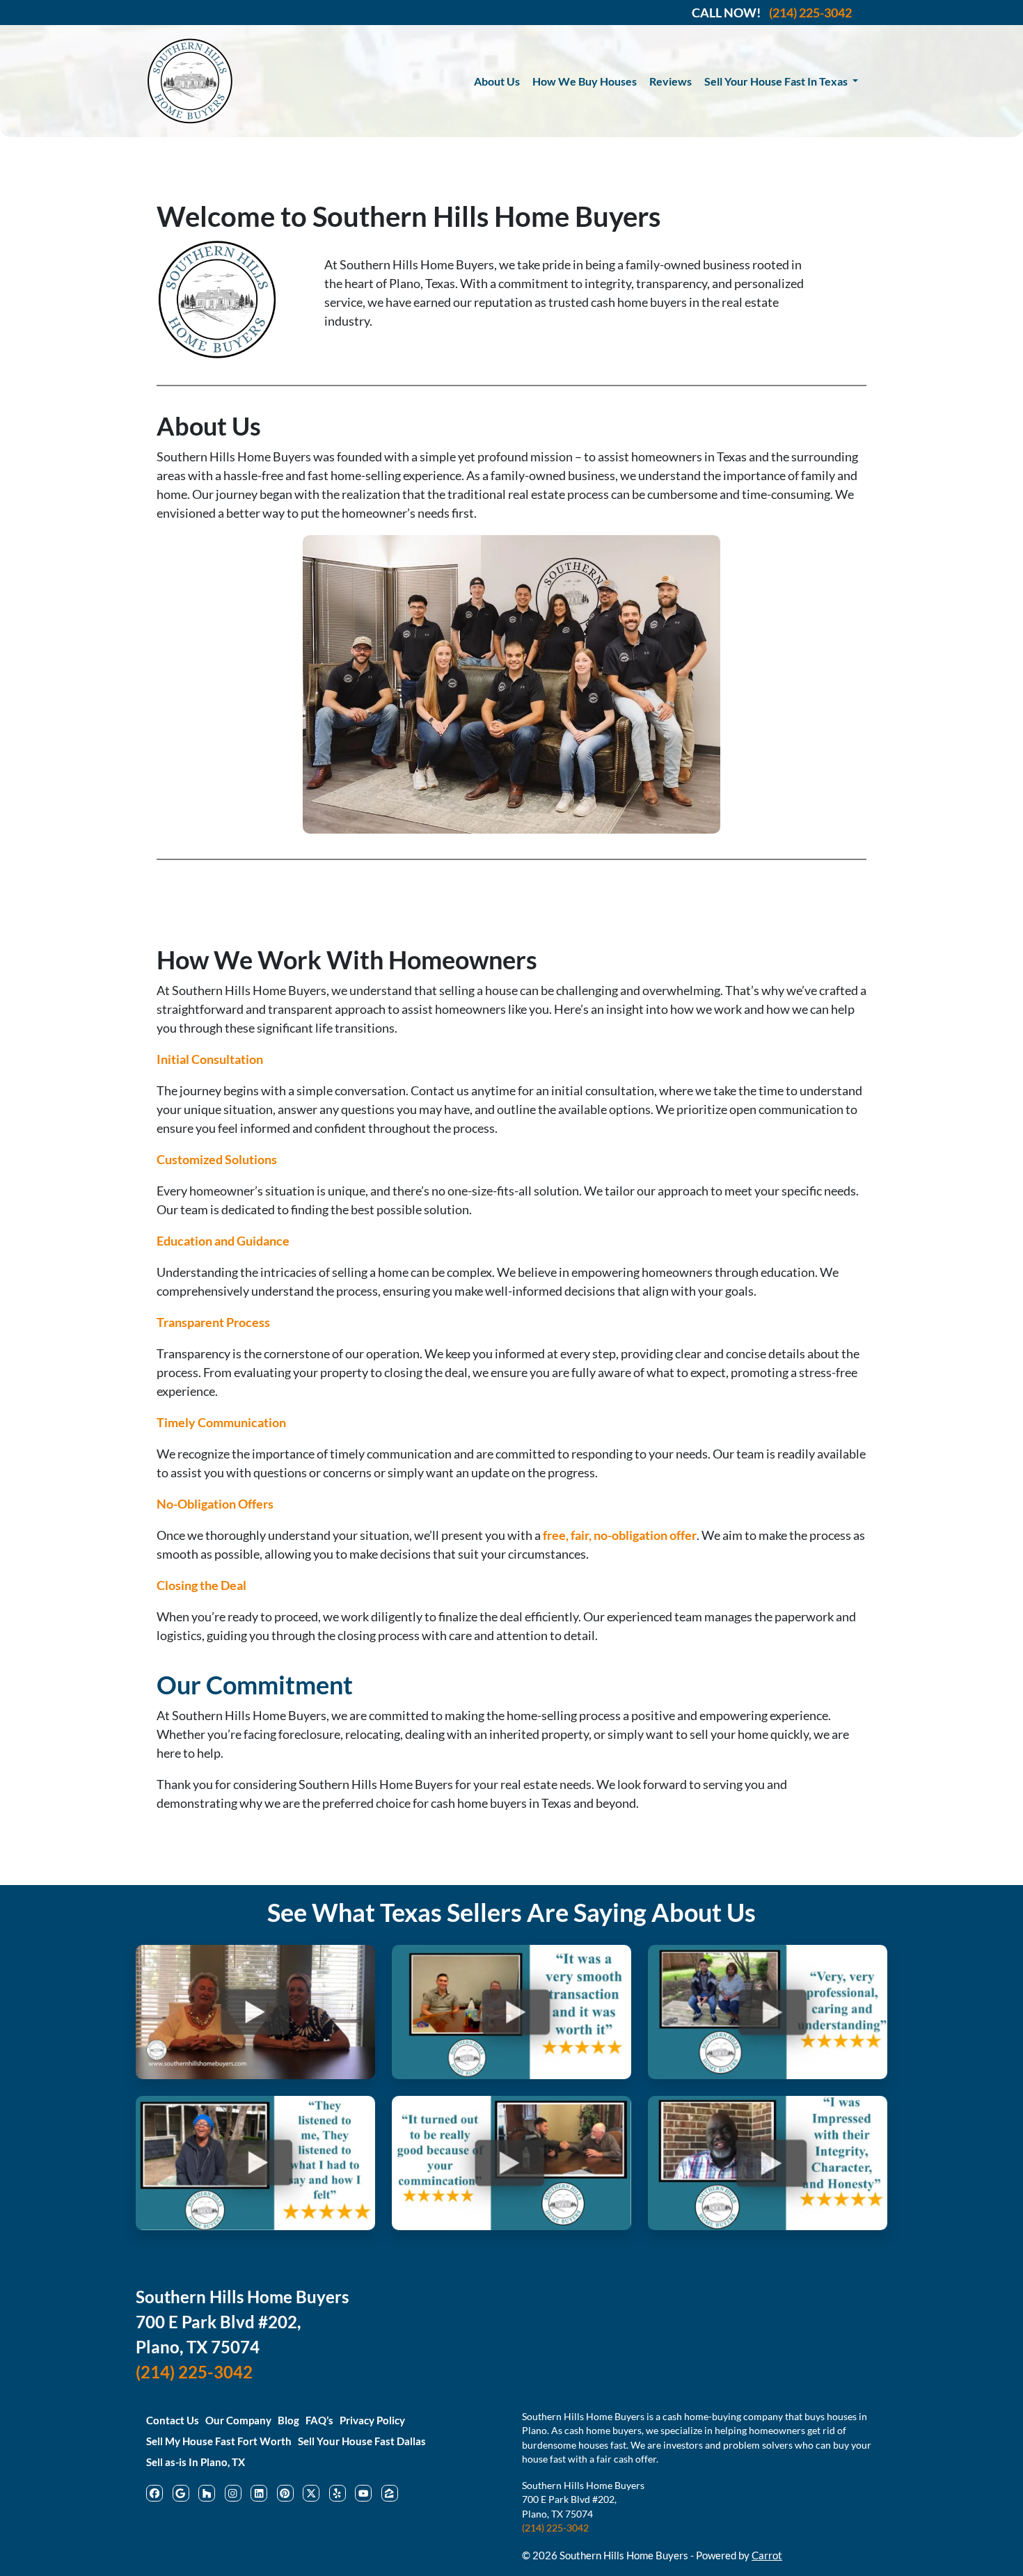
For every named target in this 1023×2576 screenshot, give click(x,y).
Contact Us (173, 2420)
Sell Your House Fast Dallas (362, 2441)
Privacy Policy (372, 2420)
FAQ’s (319, 2420)
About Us (497, 81)
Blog (288, 2420)
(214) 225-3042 (555, 2528)
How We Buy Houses (585, 81)
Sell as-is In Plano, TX (196, 2462)
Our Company (238, 2420)
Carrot (767, 2555)
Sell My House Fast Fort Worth (219, 2441)
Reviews (671, 81)
